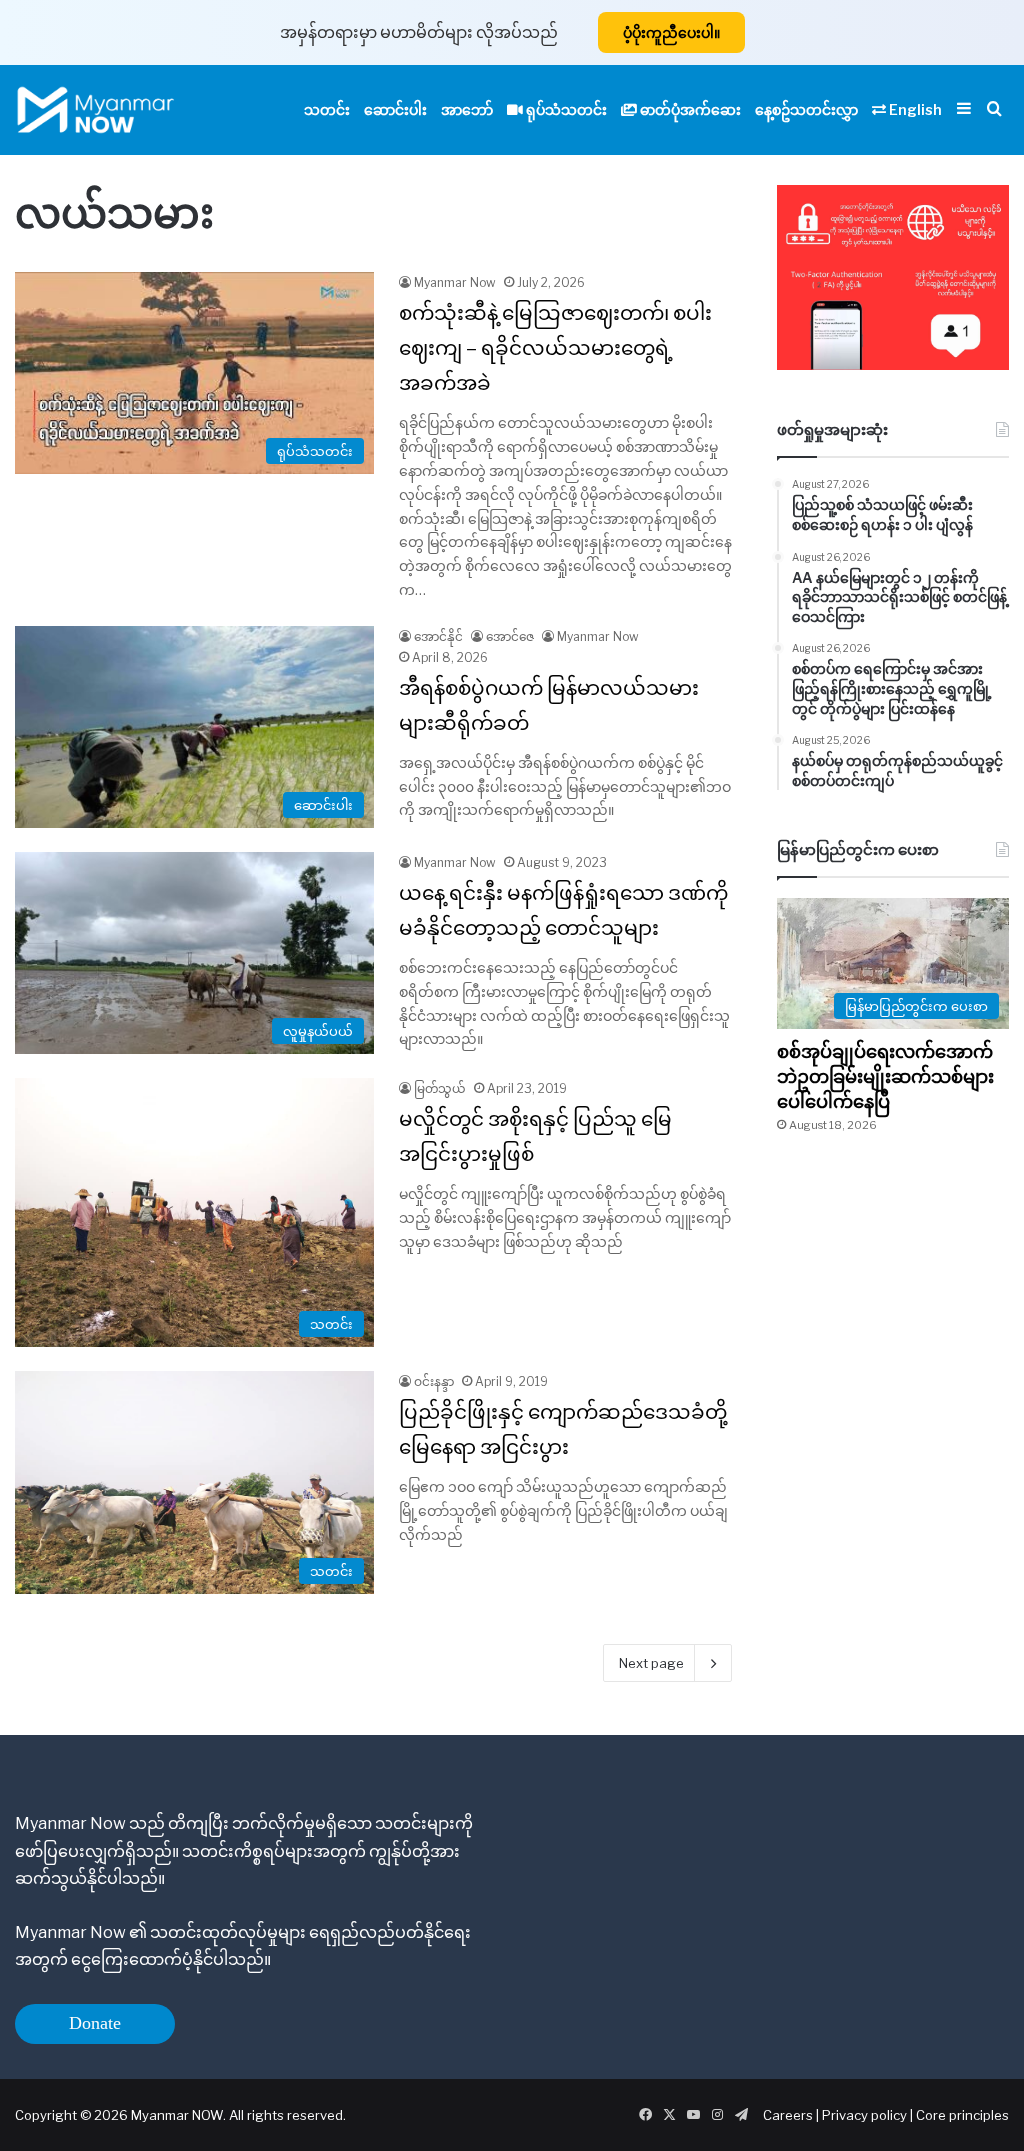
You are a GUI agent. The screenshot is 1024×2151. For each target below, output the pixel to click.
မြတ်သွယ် (440, 1088)
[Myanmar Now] (95, 110)
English (914, 109)
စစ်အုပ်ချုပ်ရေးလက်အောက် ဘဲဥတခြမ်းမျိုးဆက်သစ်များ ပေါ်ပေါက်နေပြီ (887, 1076)
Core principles (962, 2115)
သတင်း (327, 109)
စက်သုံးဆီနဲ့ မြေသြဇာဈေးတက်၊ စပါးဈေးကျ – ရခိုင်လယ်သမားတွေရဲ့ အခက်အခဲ (555, 348)
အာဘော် (467, 109)
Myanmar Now (455, 282)
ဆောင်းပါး (395, 109)
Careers (789, 2115)
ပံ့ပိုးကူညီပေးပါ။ (671, 32)
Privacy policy (864, 2115)
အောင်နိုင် (438, 636)
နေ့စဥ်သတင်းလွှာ (806, 109)
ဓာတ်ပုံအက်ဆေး (689, 109)
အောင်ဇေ (510, 636)
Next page (651, 1663)
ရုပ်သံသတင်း (565, 109)
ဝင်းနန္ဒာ (434, 1381)
